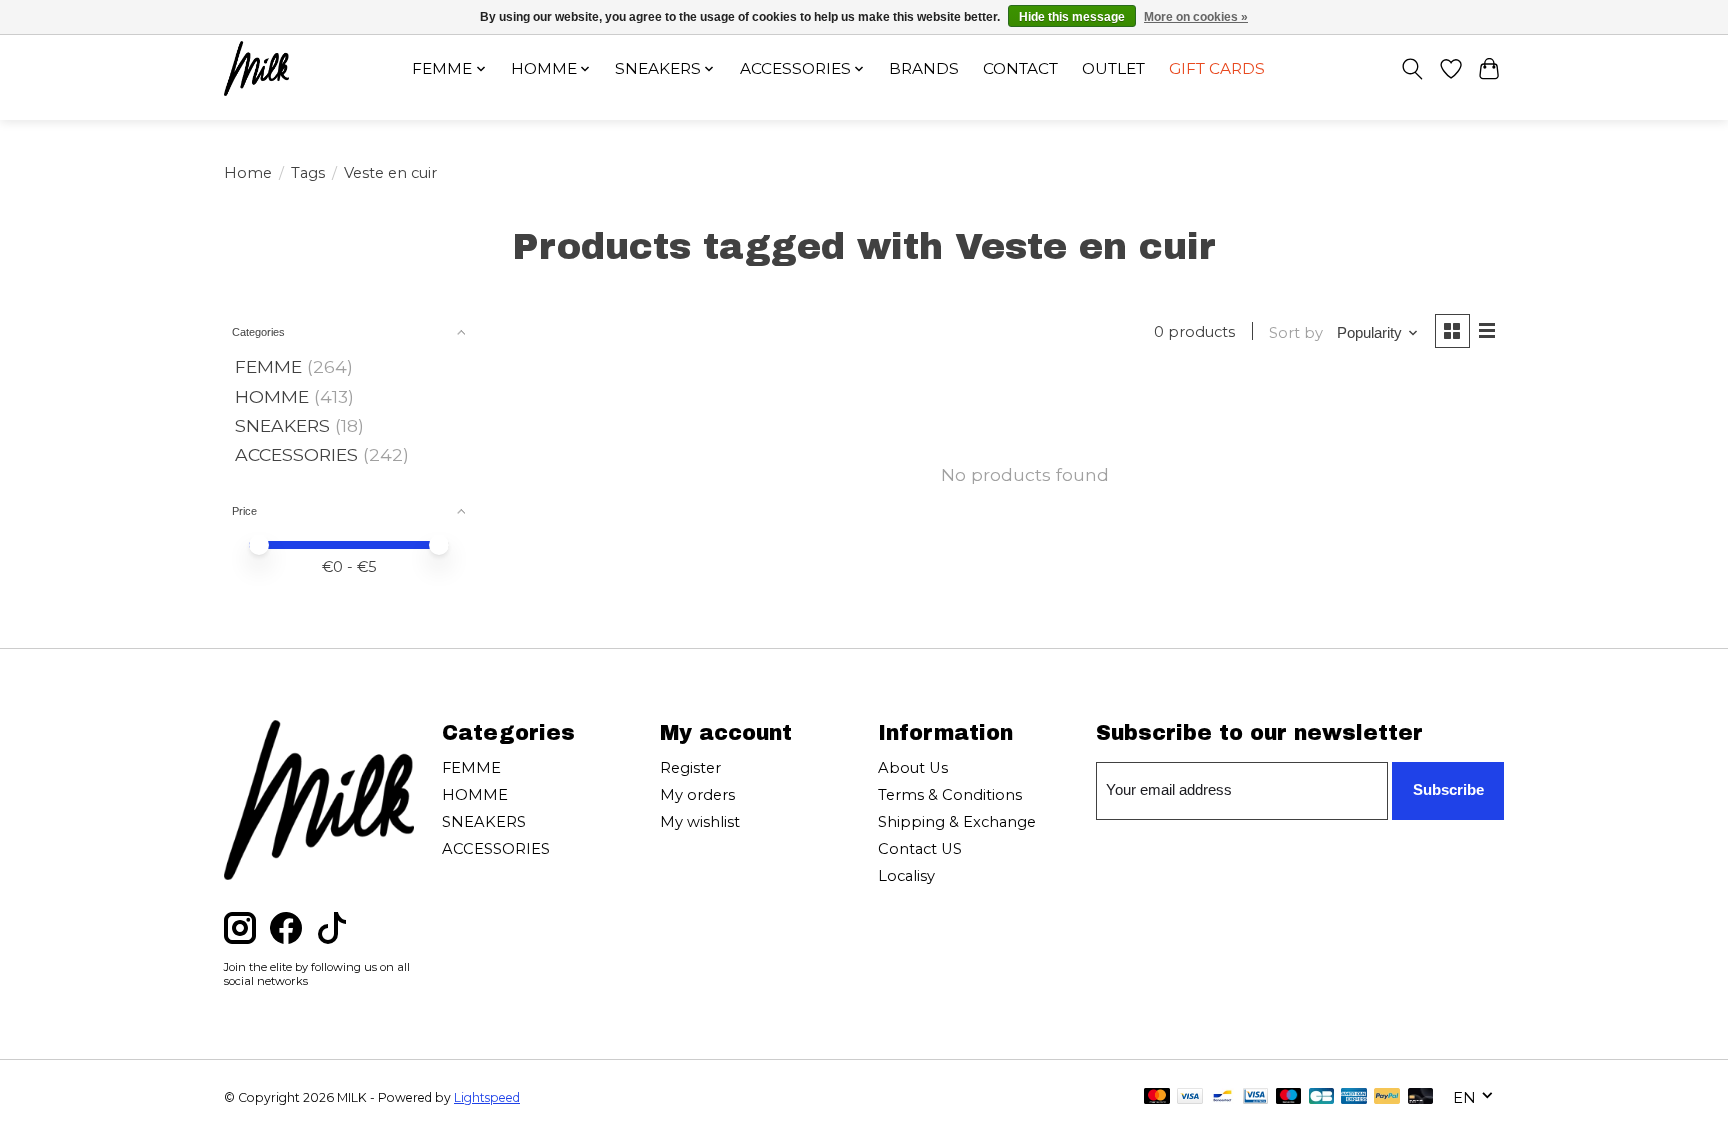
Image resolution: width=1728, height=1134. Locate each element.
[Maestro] (1289, 1097)
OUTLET (1113, 68)
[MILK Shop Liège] (256, 68)
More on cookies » (1196, 17)
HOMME (272, 396)
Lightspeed (487, 1097)
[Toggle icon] (1412, 69)
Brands (924, 68)
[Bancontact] (1222, 1097)
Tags (308, 173)
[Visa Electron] (1255, 1097)
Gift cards (1217, 68)
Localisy (906, 876)
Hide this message (1072, 17)
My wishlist (700, 822)
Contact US (920, 849)
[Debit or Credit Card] (1421, 1097)
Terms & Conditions (950, 795)
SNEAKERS (282, 425)
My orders (697, 795)
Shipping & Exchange (957, 822)
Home (248, 173)
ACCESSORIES (296, 454)
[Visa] (1190, 1097)
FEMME (268, 366)
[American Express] (1354, 1097)
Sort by (1296, 333)
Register (690, 768)
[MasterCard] (1157, 1097)
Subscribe (1448, 790)
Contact (1020, 68)
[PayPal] (1387, 1097)
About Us (913, 768)
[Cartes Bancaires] (1321, 1097)
